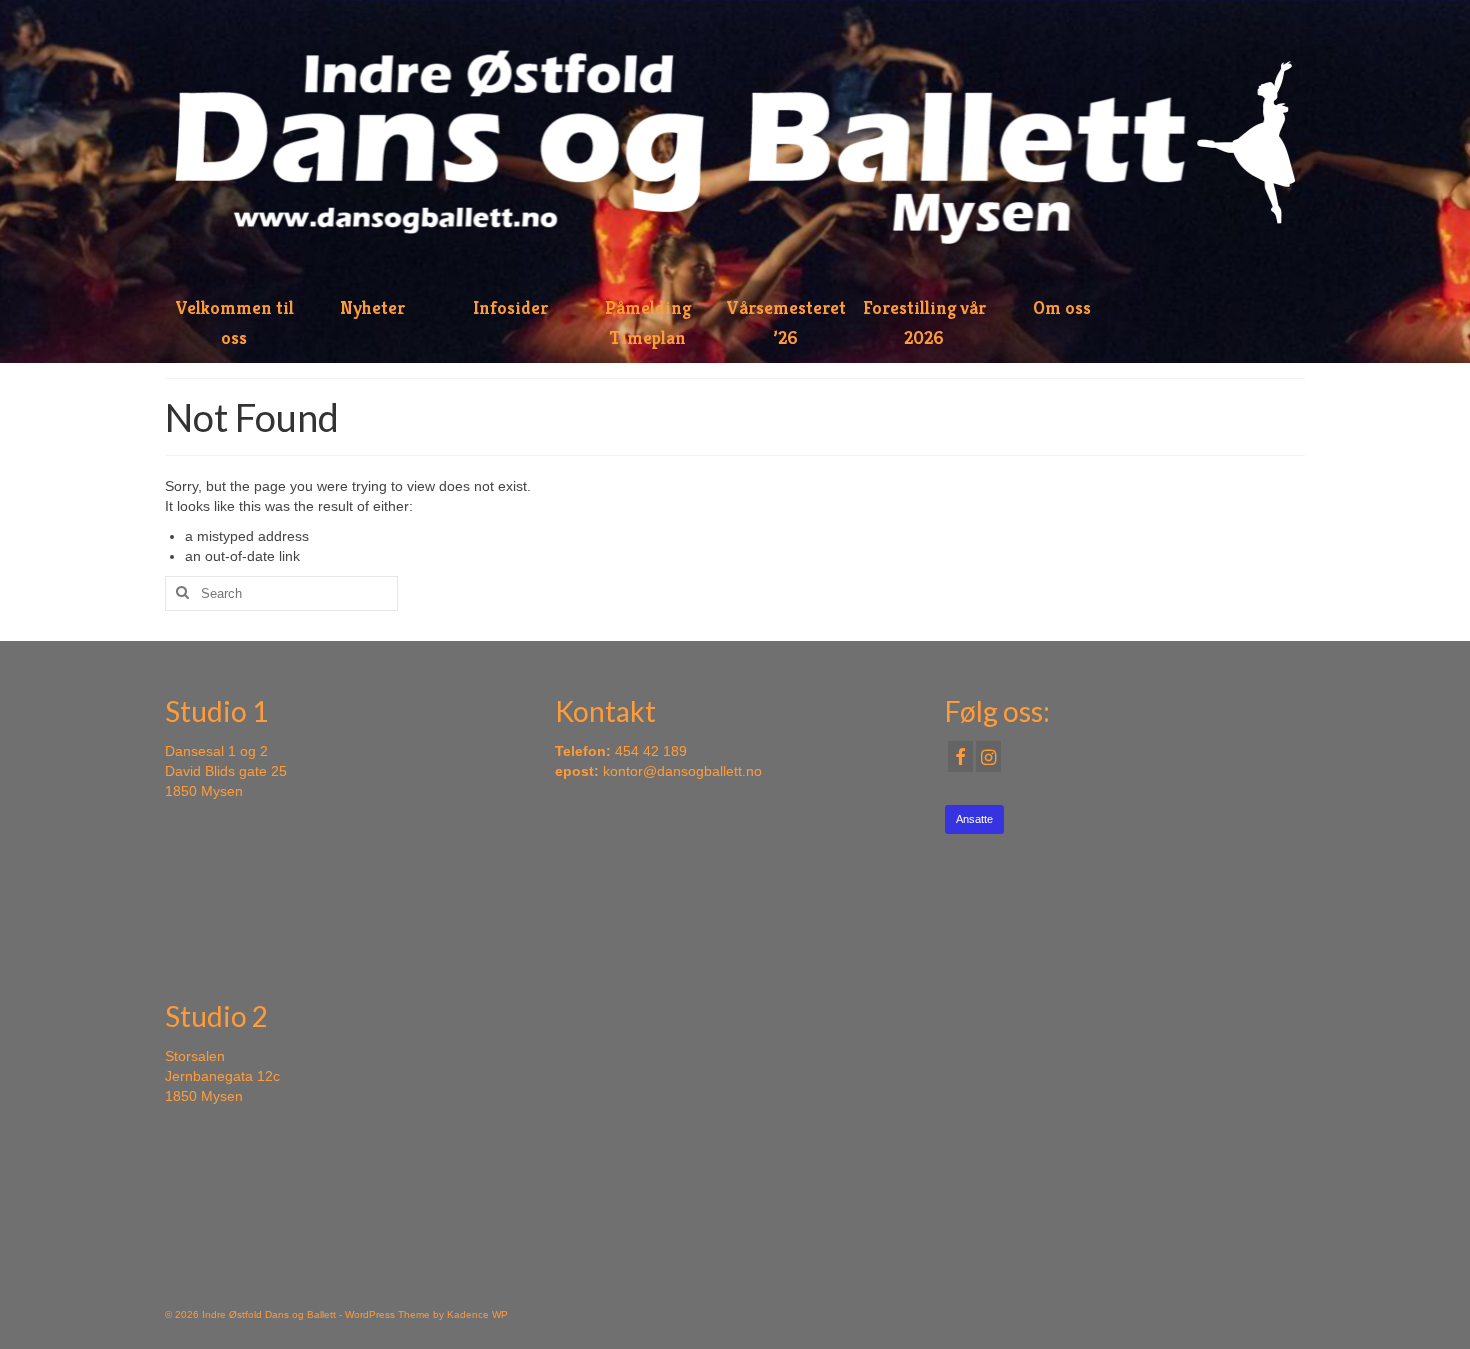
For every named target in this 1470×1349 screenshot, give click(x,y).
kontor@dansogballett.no (682, 771)
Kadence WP (477, 1314)
